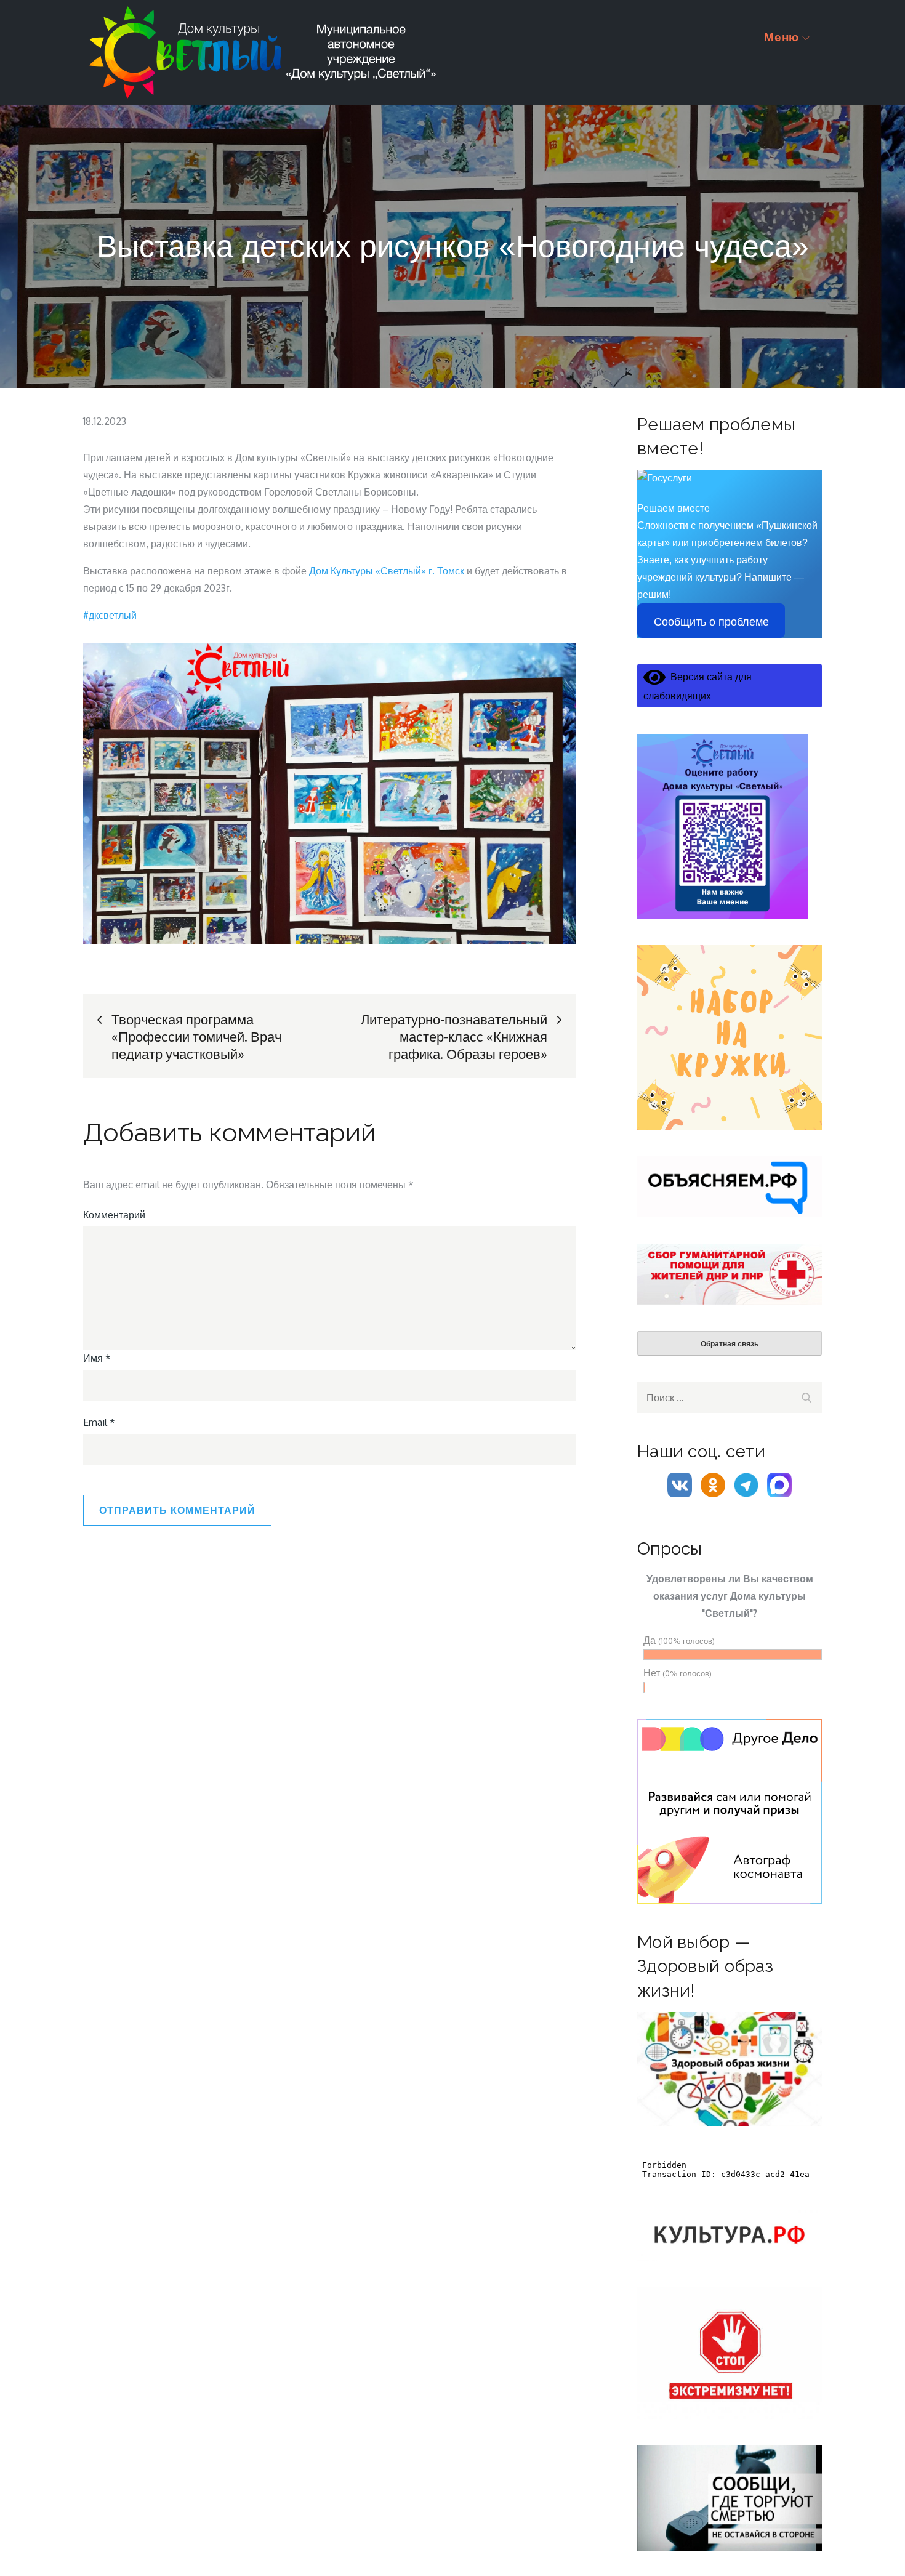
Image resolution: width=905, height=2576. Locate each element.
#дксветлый (110, 615)
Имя (97, 1358)
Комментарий (114, 1215)
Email (99, 1422)
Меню (782, 37)
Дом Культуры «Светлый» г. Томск (387, 571)
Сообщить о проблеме (711, 622)
